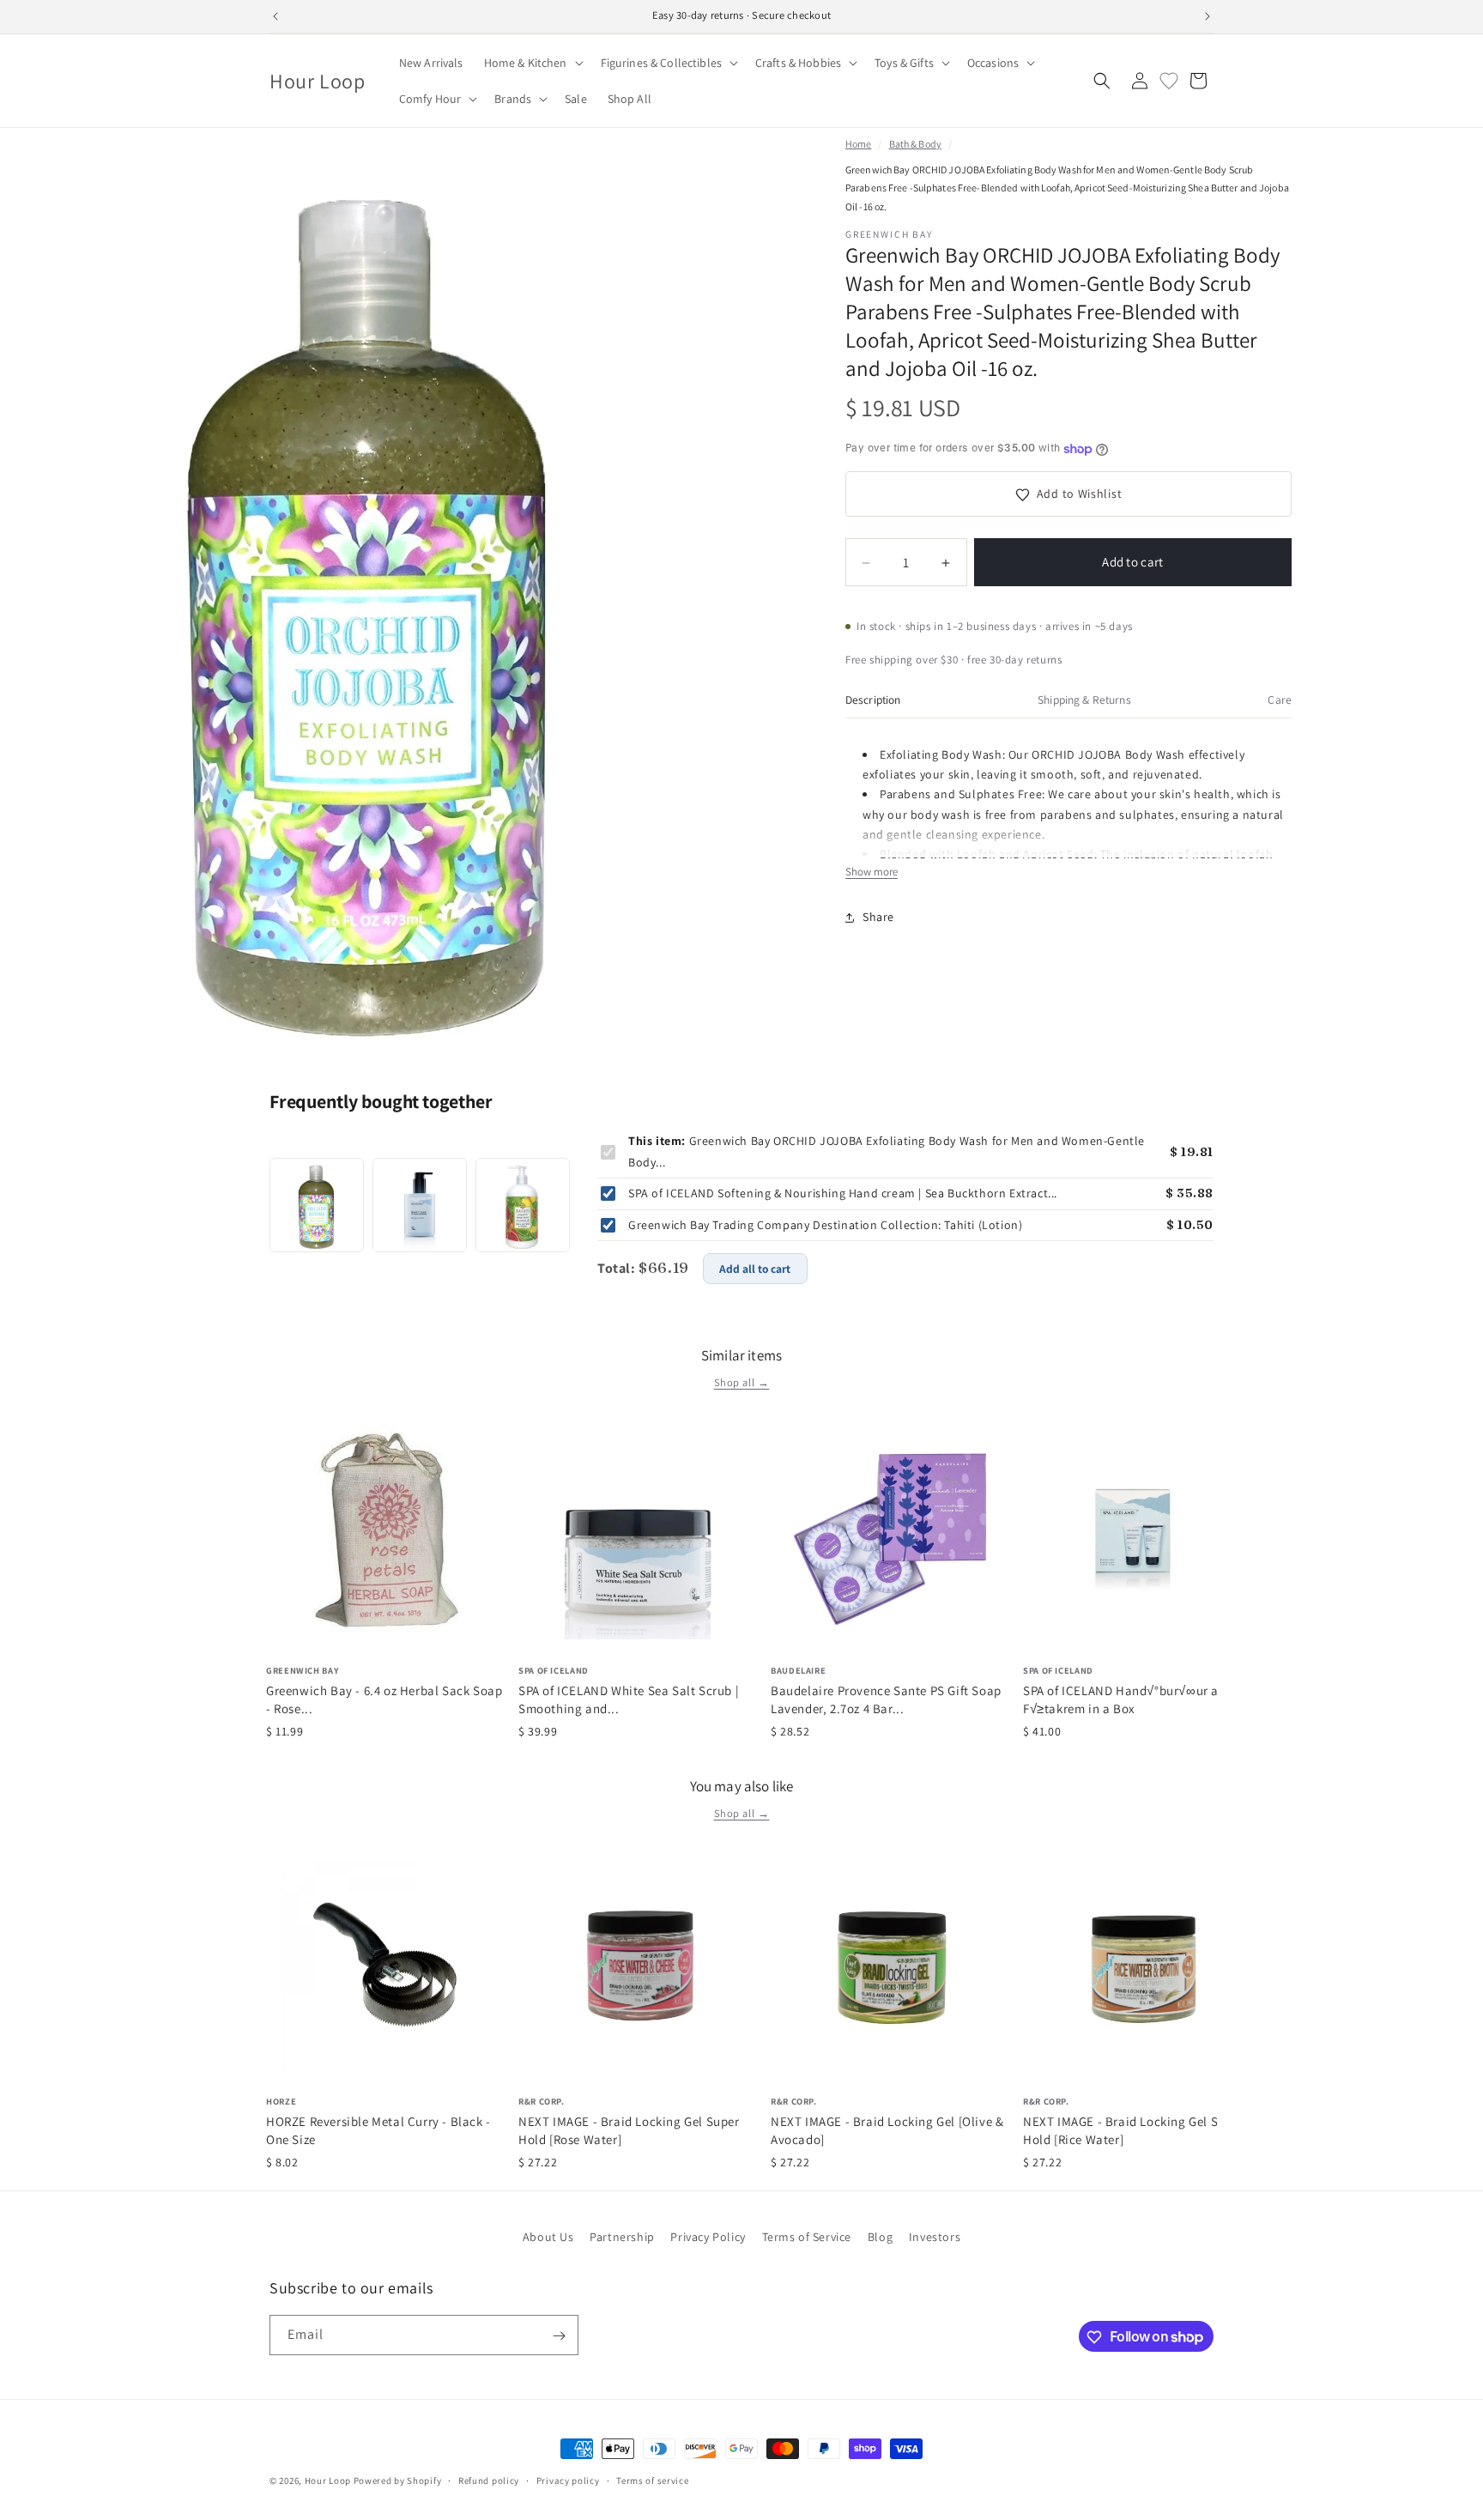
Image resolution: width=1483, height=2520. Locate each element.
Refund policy (489, 2480)
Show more (872, 872)
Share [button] (878, 917)
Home (858, 144)
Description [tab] (873, 700)
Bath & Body (915, 144)
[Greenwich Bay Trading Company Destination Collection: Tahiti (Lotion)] (523, 1205)
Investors (935, 2237)
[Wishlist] (1169, 81)
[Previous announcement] (275, 16)
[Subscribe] (559, 2336)
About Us (548, 2237)
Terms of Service (807, 2237)
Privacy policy (568, 2480)
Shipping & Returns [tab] (1084, 700)
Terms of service (652, 2480)
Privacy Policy (708, 2237)
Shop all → (742, 1382)
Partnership (622, 2237)
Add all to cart (755, 1269)
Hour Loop (328, 2481)
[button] (532, 63)
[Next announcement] (1208, 16)
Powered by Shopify (398, 2481)
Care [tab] (1280, 700)
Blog (880, 2237)
